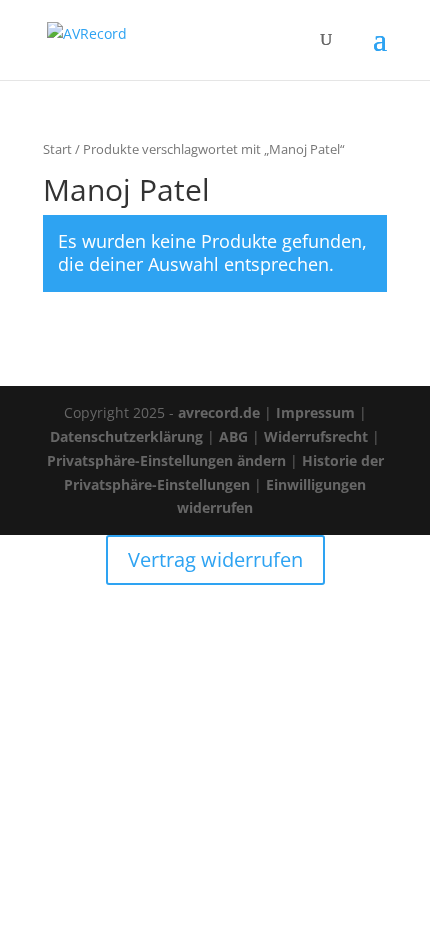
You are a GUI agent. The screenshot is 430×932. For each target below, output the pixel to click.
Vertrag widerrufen (215, 559)
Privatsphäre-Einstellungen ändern (166, 460)
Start (57, 149)
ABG (233, 436)
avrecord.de (219, 412)
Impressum (315, 412)
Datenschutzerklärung (126, 436)
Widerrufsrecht (316, 436)
